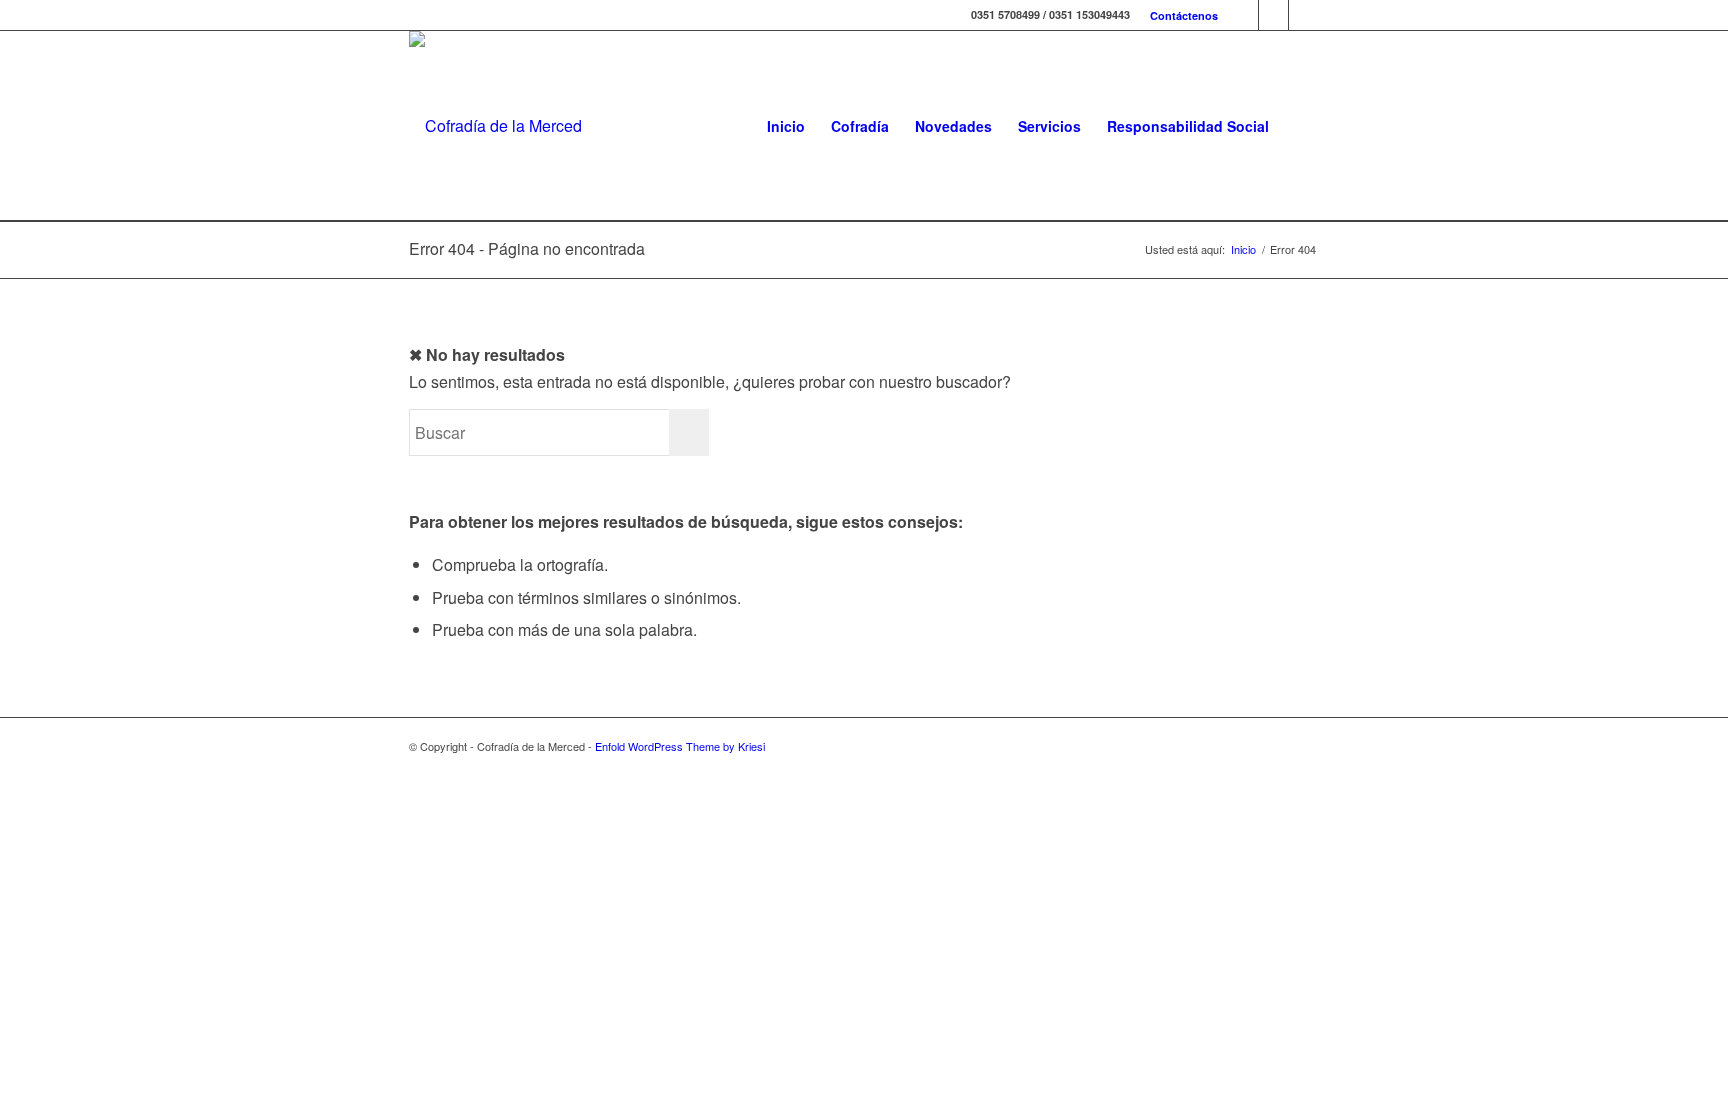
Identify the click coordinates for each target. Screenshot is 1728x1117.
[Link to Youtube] (1304, 15)
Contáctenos (1184, 15)
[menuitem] (1179, 15)
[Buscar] (1300, 126)
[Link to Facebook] (1243, 15)
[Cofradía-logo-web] (495, 126)
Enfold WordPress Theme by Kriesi (680, 746)
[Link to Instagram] (1273, 15)
